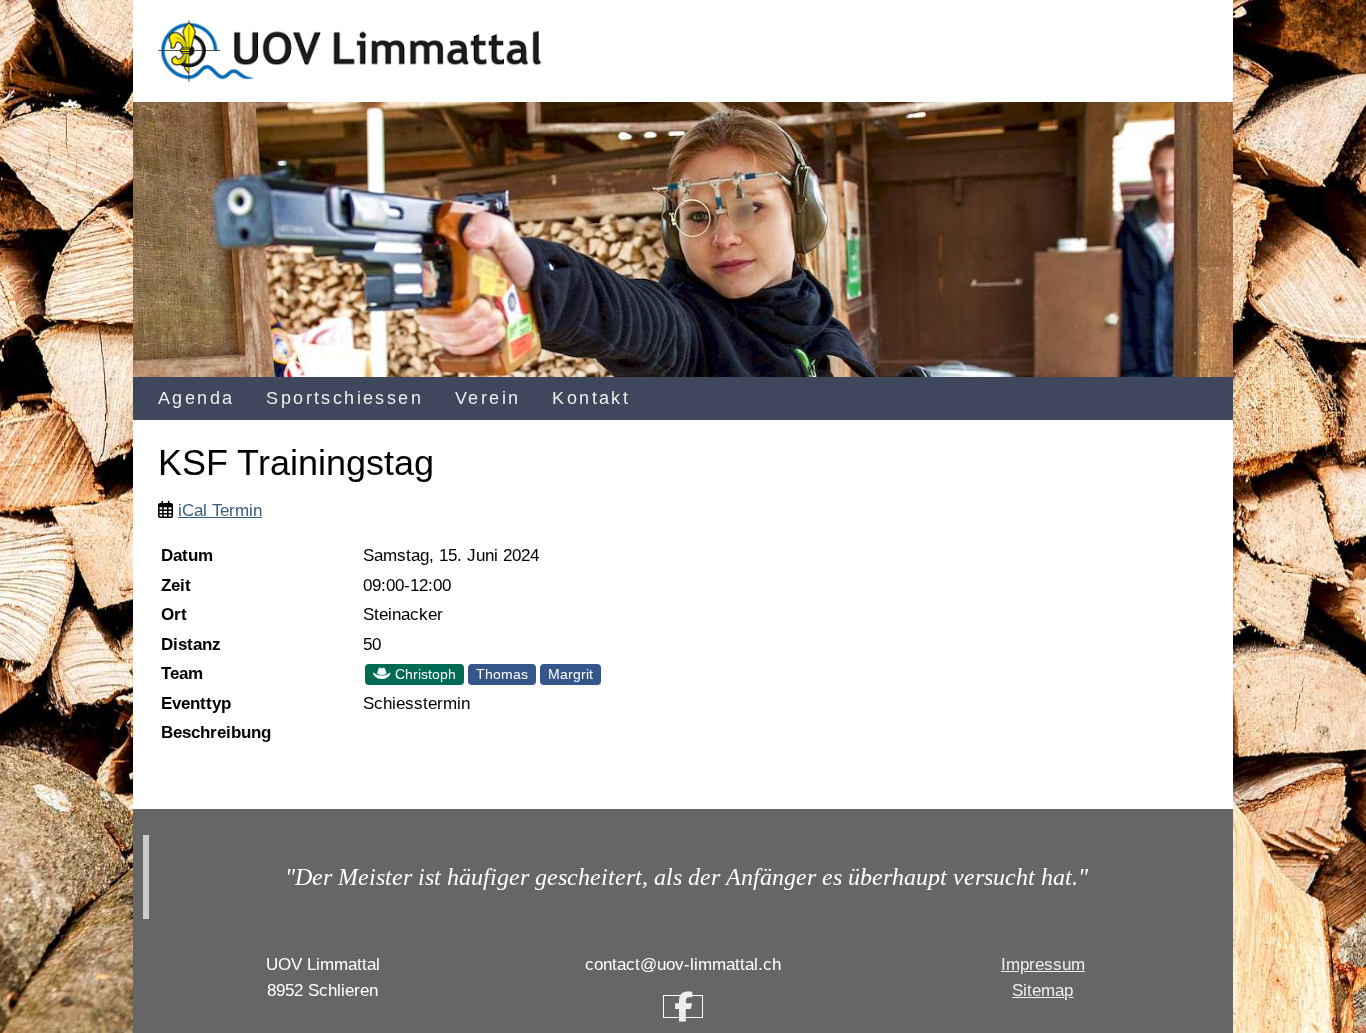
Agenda (196, 398)
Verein (487, 398)
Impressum (1043, 964)
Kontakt (591, 398)
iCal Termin (220, 510)
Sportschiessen (344, 398)
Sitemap (1042, 990)
